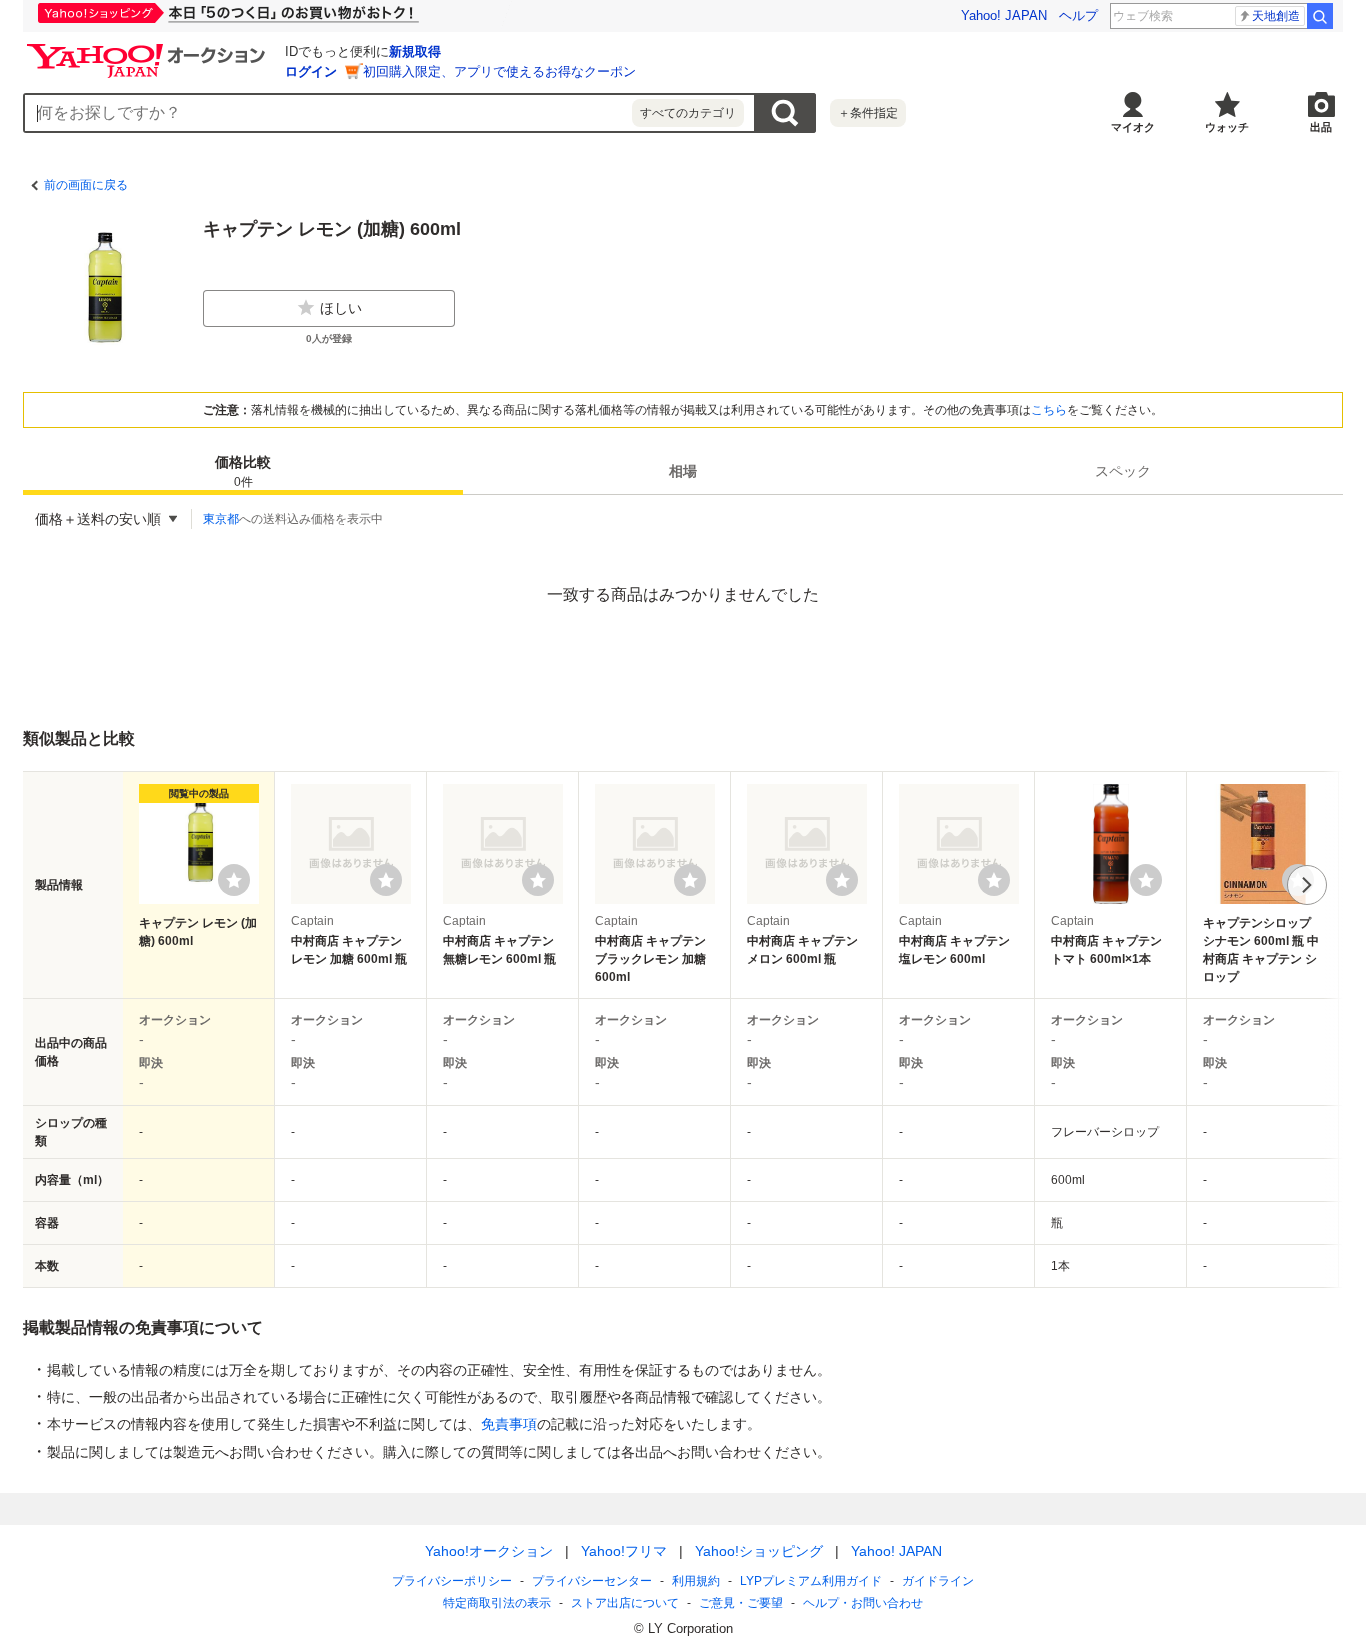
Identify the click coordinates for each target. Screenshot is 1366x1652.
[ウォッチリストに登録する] (234, 880)
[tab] (243, 471)
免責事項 (509, 1424)
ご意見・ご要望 (741, 1603)
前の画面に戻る (86, 185)
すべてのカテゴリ (688, 113)
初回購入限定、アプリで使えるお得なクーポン (499, 71)
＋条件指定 (868, 113)
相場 (683, 471)
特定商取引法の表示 (497, 1603)
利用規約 (696, 1581)
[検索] (1320, 16)
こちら (1049, 410)
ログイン (311, 71)
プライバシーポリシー (452, 1581)
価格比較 (243, 471)
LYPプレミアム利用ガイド (811, 1581)
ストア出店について (625, 1603)
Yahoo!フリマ (624, 1551)
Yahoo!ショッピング (759, 1551)
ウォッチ (1227, 127)
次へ (1307, 885)
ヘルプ (1078, 15)
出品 (1321, 127)
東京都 (221, 519)
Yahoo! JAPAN (1004, 15)
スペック (1123, 471)
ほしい (341, 308)
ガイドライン (938, 1581)
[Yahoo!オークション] (149, 49)
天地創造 (1276, 16)
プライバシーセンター (592, 1581)
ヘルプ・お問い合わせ (863, 1603)
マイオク (1133, 127)
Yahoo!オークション (489, 1551)
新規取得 (415, 51)
